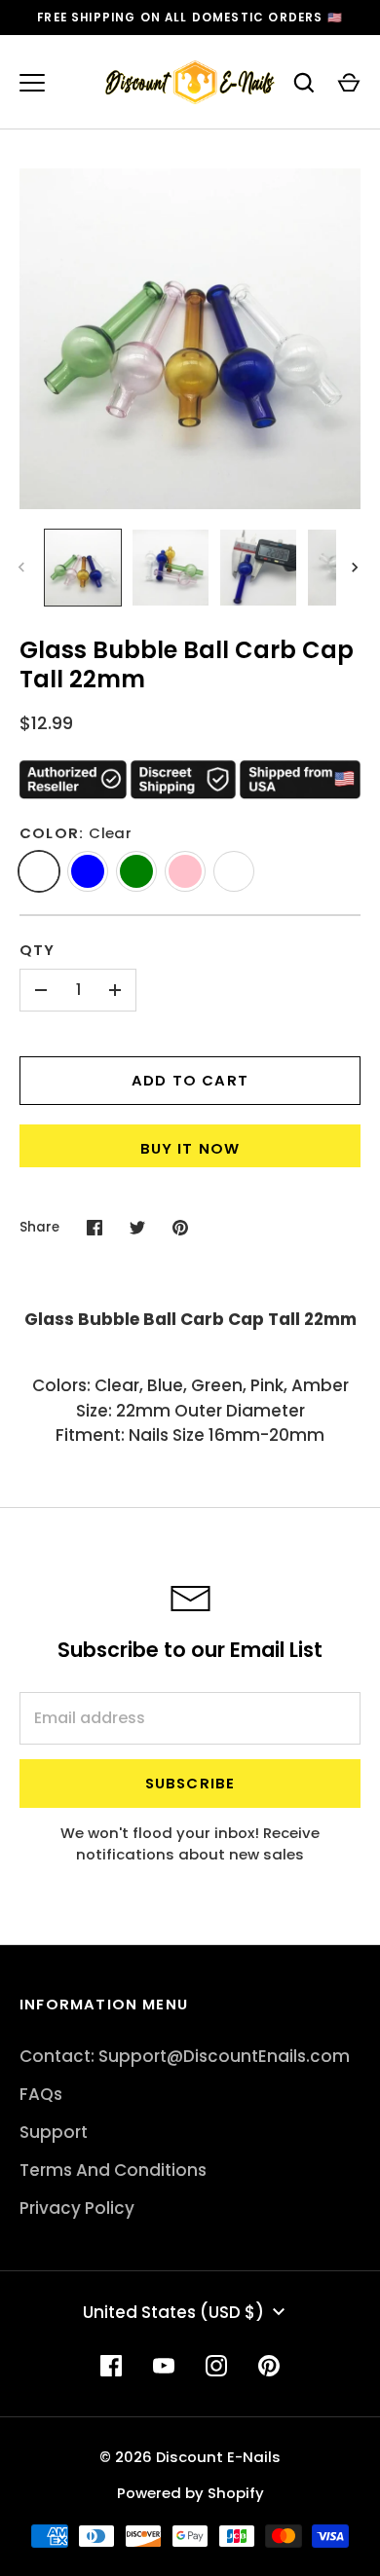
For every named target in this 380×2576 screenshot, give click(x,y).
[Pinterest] (269, 2366)
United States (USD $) (173, 2312)
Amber (234, 871)
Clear (39, 871)
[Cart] (349, 83)
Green (136, 871)
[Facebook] (111, 2366)
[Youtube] (164, 2366)
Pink (185, 871)
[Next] (357, 568)
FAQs (41, 2094)
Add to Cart (190, 1080)
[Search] (304, 83)
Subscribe (190, 1783)
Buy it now (190, 1148)
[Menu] (32, 83)
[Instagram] (216, 2366)
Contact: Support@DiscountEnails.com (185, 2056)
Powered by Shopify (190, 2493)
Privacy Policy (77, 2208)
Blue (88, 871)
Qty (38, 950)
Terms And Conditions (113, 2170)
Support (54, 2132)
